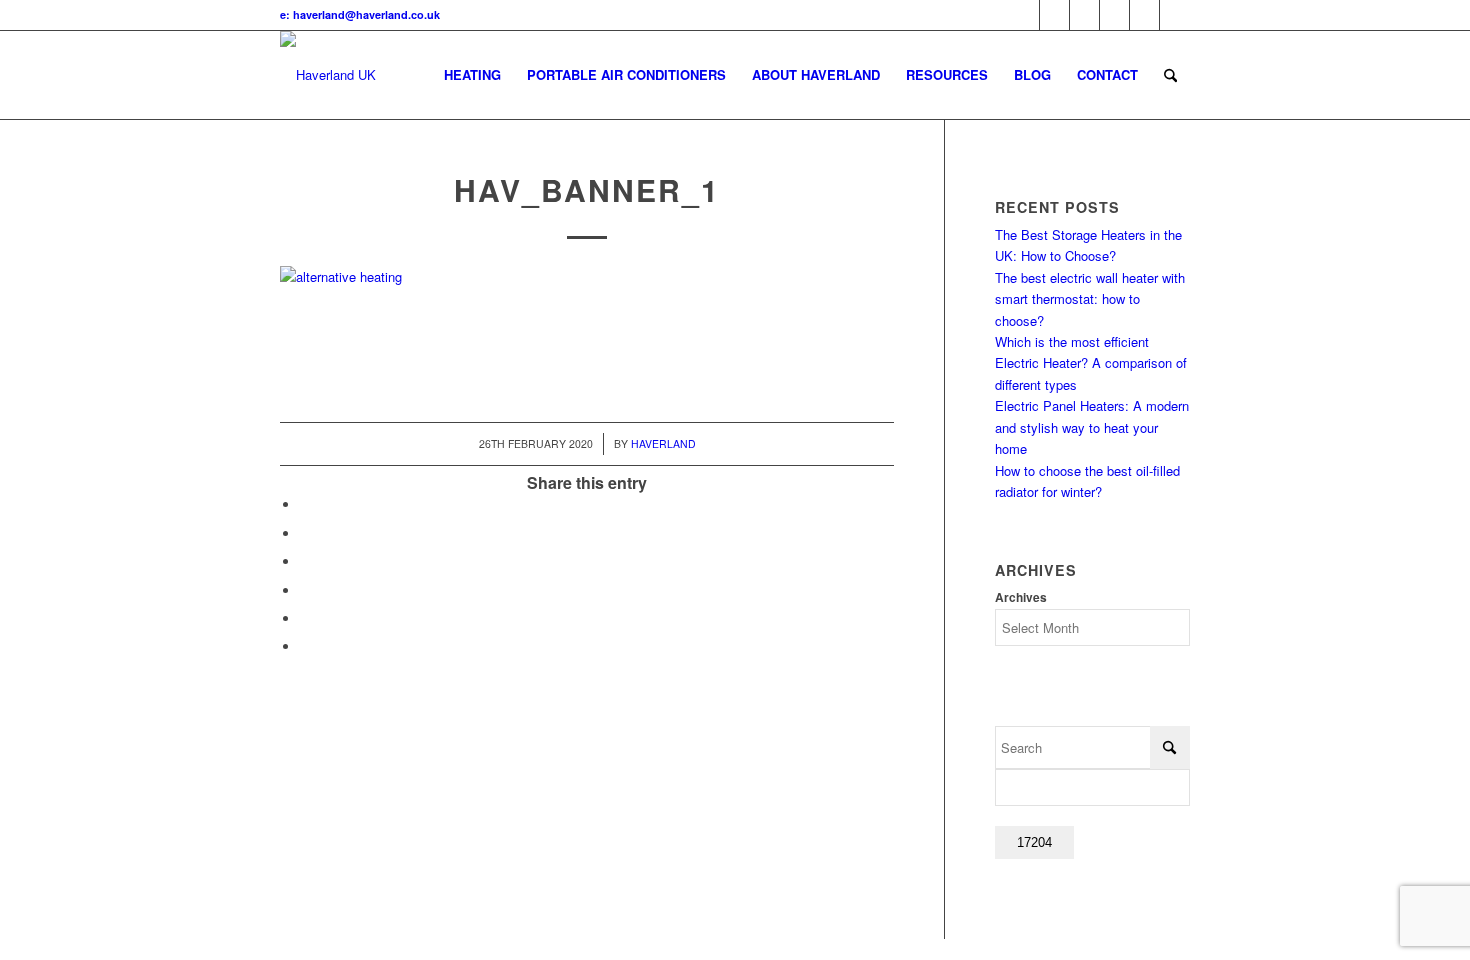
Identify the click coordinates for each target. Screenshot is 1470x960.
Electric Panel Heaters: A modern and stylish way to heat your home (1092, 427)
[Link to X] (1024, 15)
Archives (1021, 597)
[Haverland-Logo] (328, 75)
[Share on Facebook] (305, 504)
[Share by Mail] (305, 646)
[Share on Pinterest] (305, 561)
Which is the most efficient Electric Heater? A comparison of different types (1091, 363)
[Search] (1170, 75)
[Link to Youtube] (1084, 15)
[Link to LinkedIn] (1114, 15)
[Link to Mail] (1144, 15)
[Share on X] (305, 533)
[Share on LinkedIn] (305, 590)
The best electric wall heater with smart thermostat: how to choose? (1090, 299)
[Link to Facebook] (1054, 15)
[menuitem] (472, 75)
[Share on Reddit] (305, 618)
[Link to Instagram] (1175, 15)
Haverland (663, 443)
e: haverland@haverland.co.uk (360, 14)
